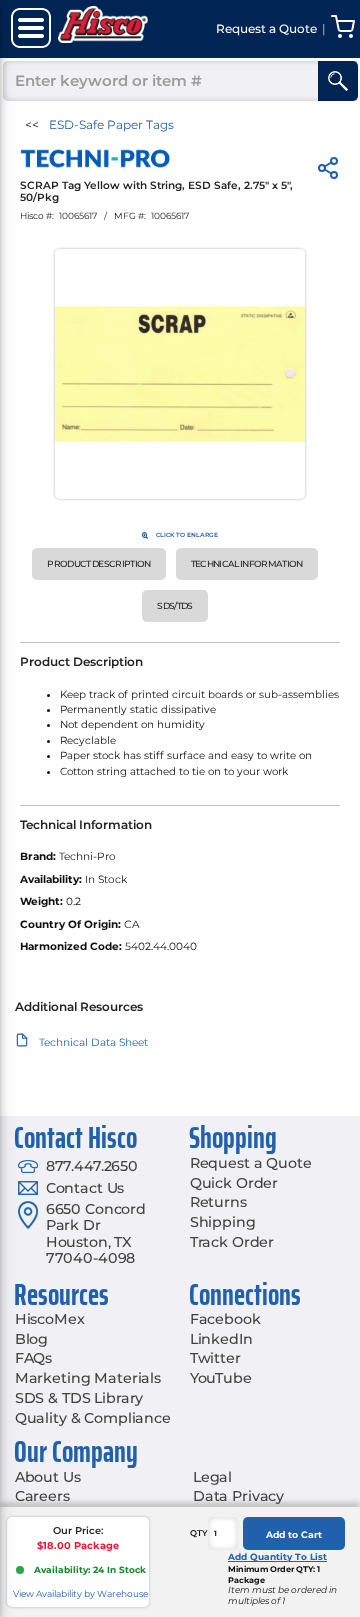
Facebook (225, 1319)
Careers (42, 1496)
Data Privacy (238, 1496)
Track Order (232, 1242)
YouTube (221, 1378)
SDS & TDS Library (79, 1398)
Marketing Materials (88, 1378)
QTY (199, 1533)
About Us (48, 1477)
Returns (218, 1202)
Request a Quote (251, 1163)
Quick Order (234, 1183)
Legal (212, 1477)
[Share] (328, 171)
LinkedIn (221, 1339)
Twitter (215, 1358)
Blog (31, 1339)
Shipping (223, 1222)
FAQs (33, 1358)
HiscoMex (50, 1319)
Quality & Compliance (93, 1418)
